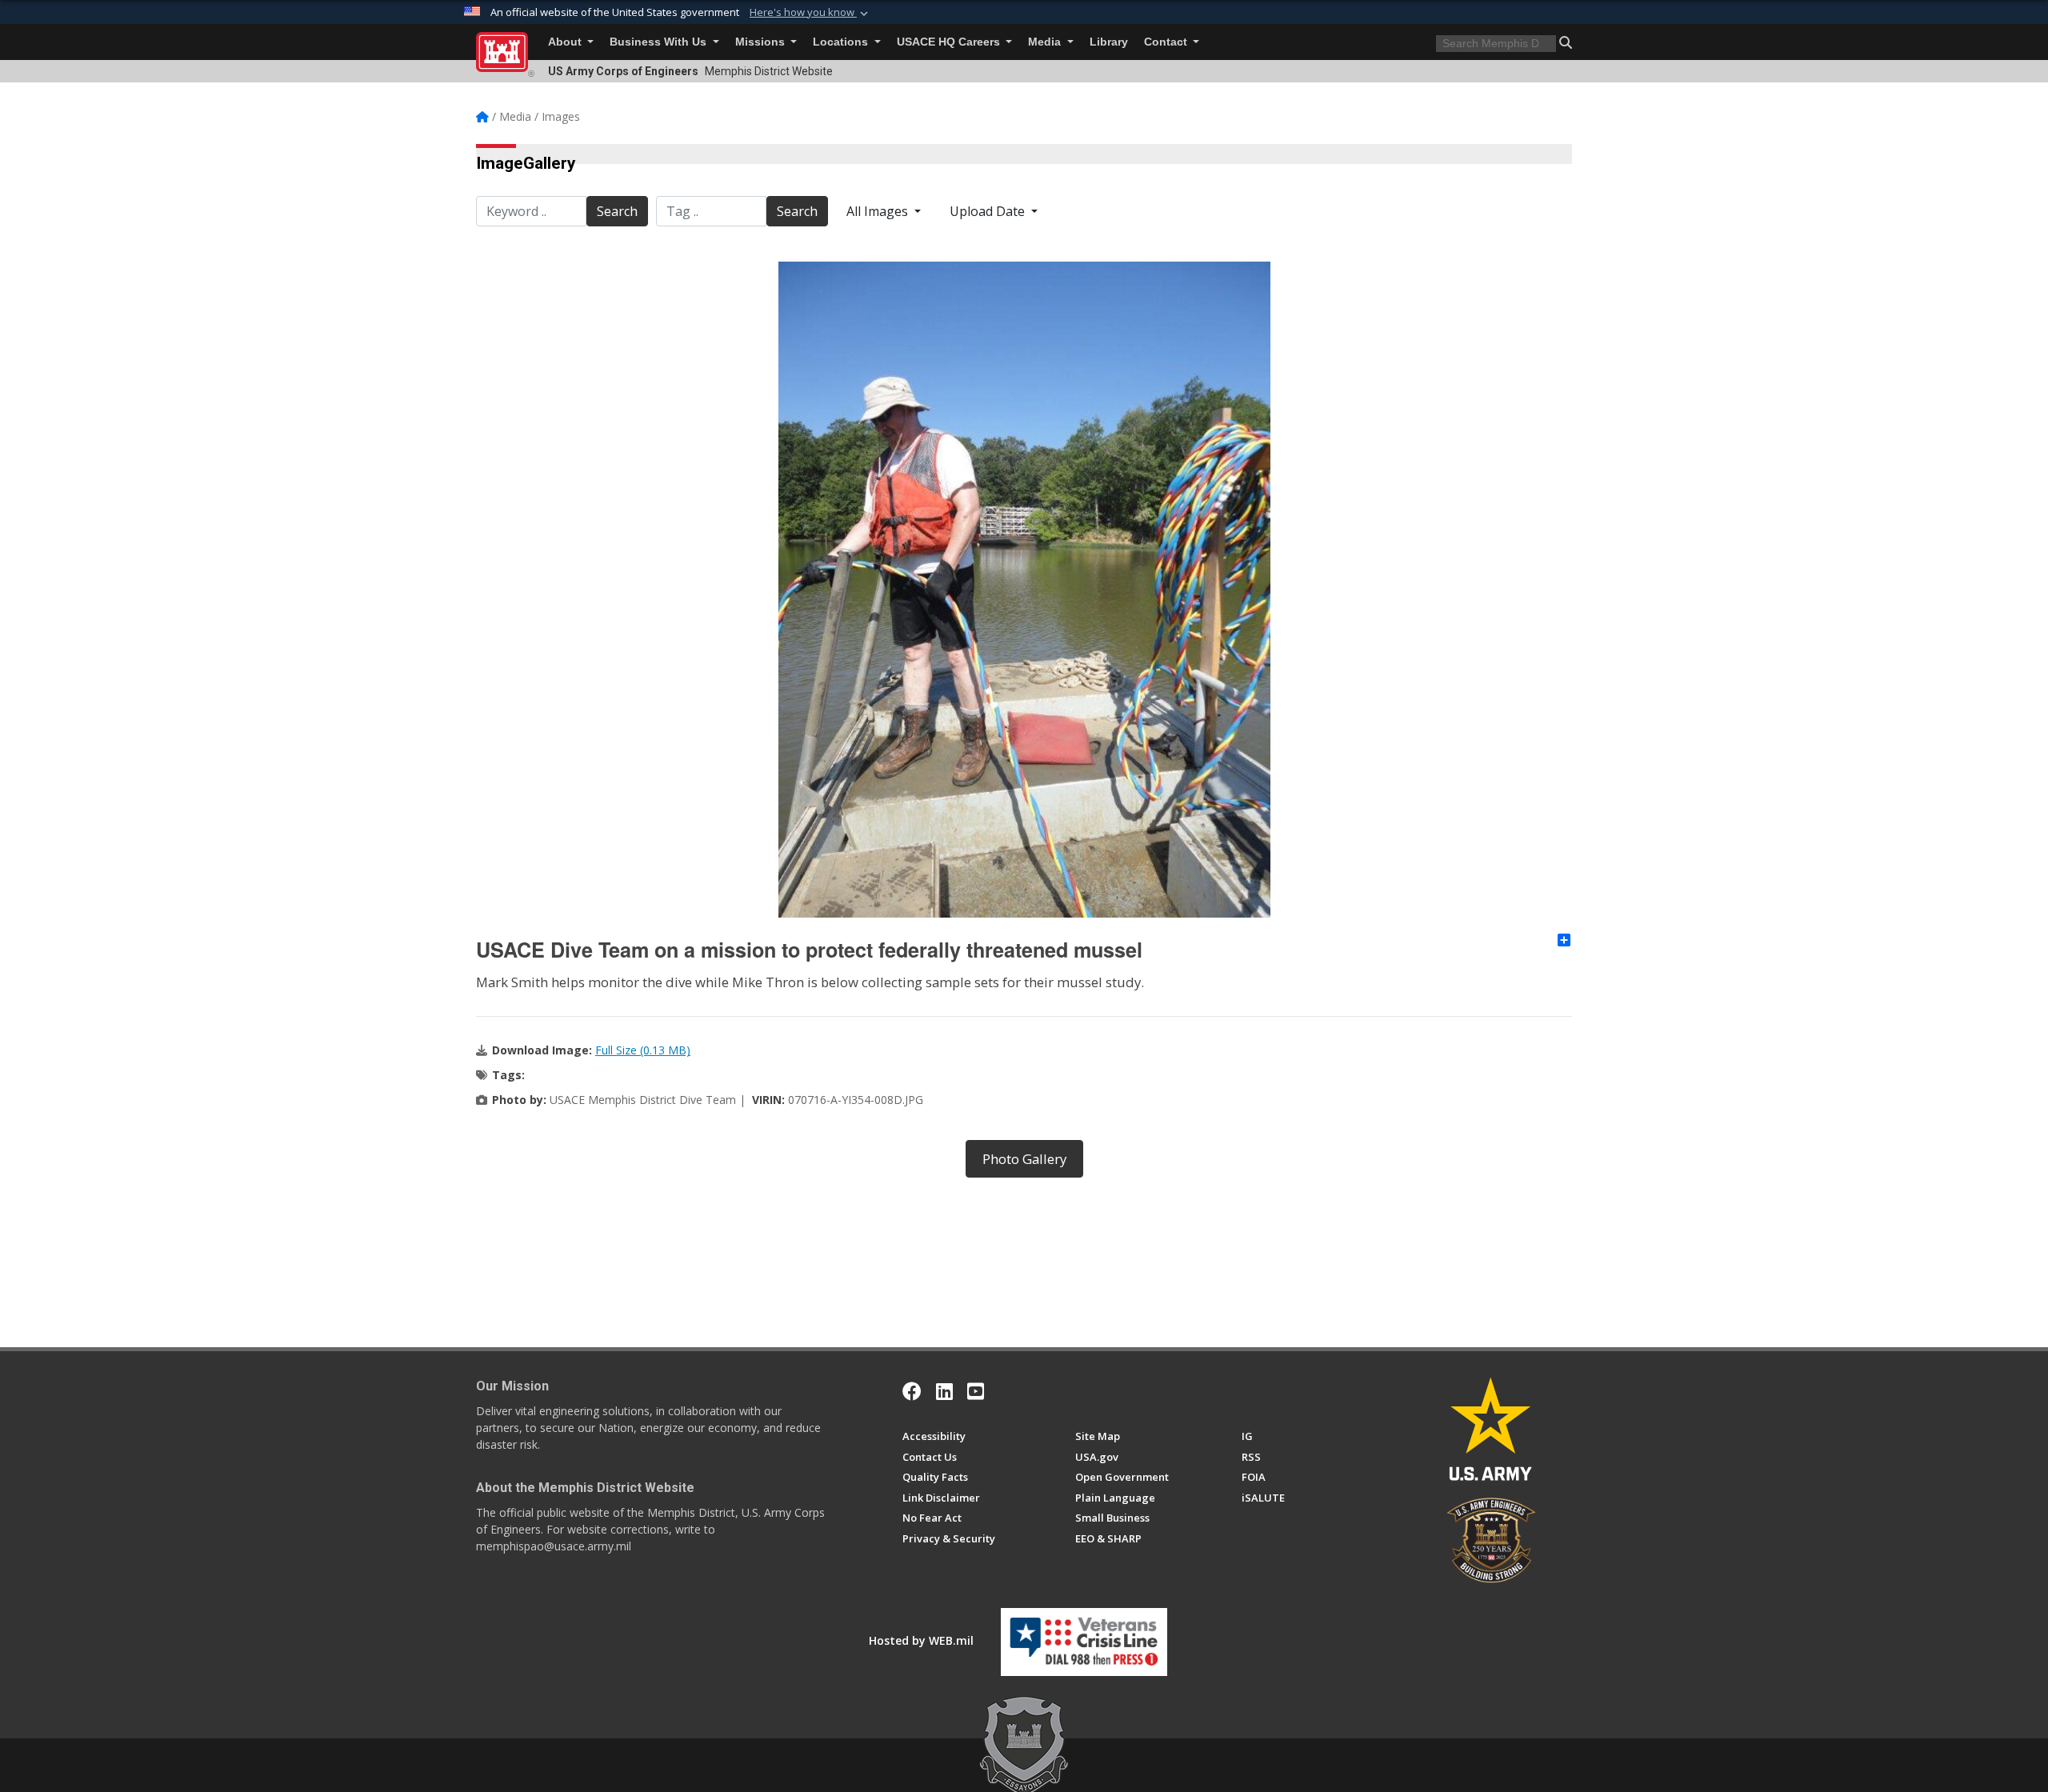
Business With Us (660, 42)
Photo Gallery (1024, 1159)
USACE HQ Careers (950, 42)
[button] (810, 13)
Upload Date (989, 211)
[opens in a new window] (944, 1391)
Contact (1167, 42)
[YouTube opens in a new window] (976, 1391)
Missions (762, 42)
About (566, 42)
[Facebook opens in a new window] (912, 1391)
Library (1109, 42)
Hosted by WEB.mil (921, 1640)
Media (1046, 42)
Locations (842, 42)
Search (617, 211)
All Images (879, 211)
